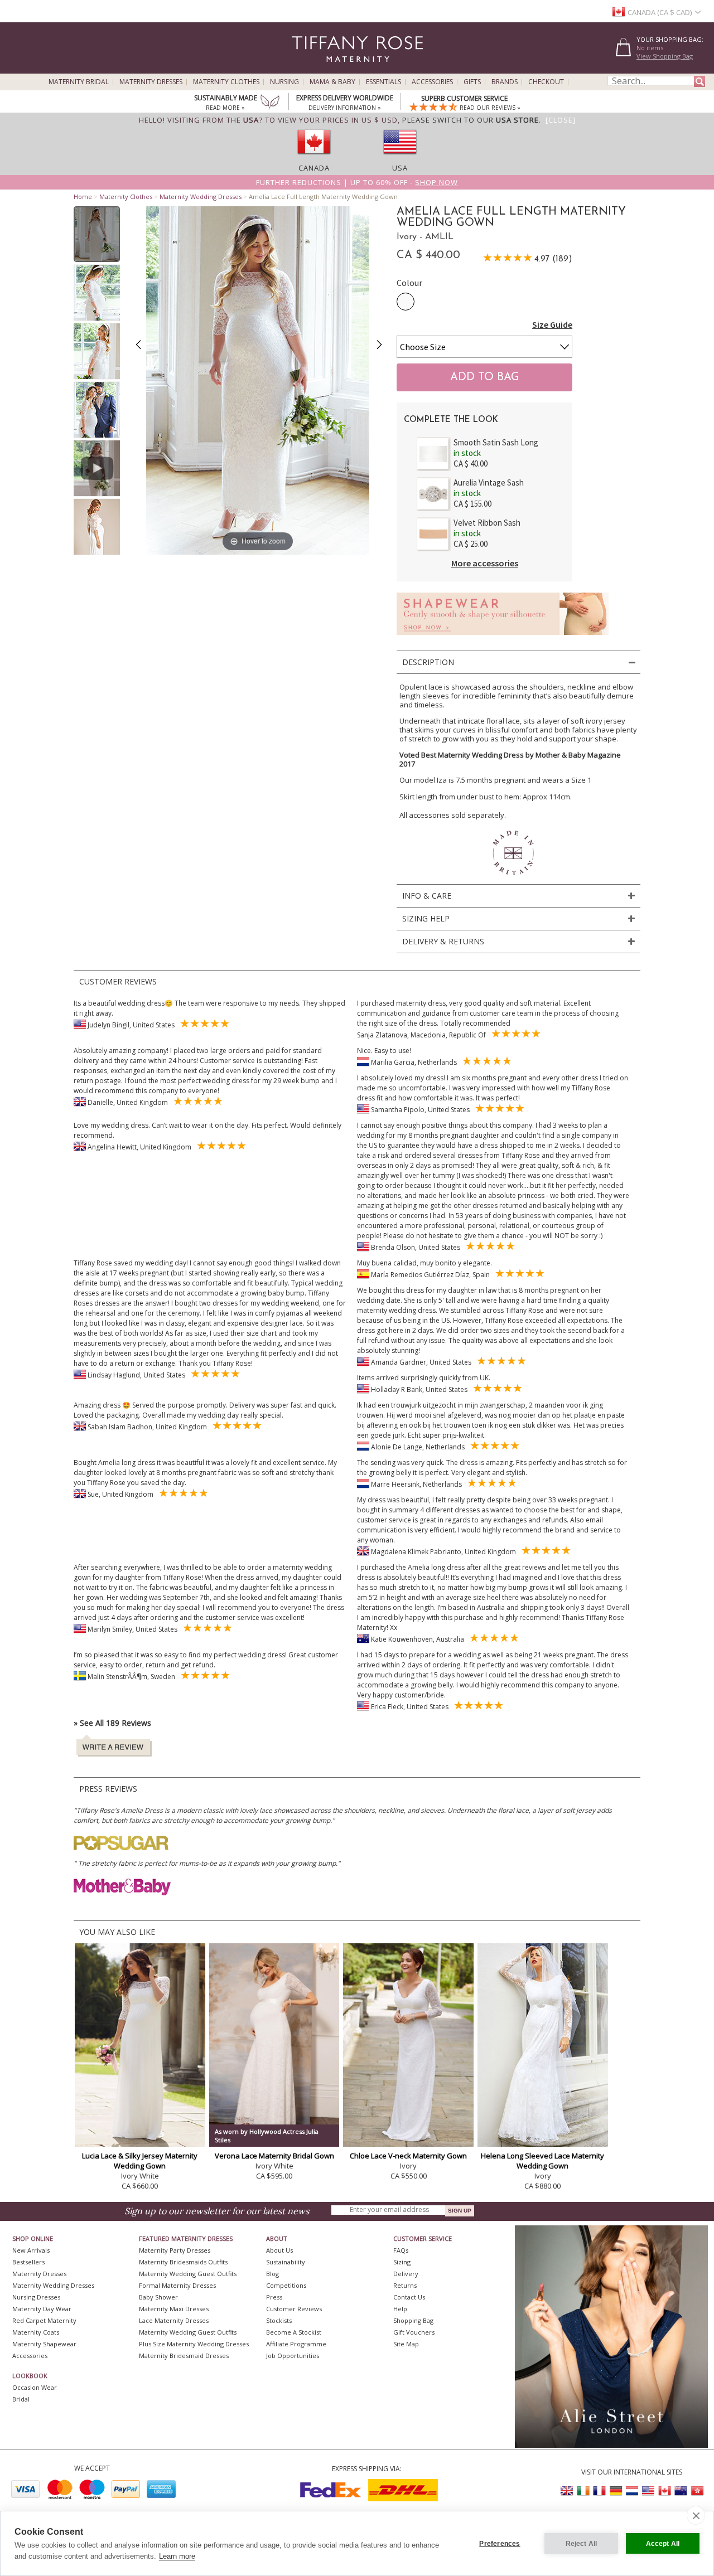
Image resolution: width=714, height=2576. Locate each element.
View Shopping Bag (665, 56)
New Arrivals (31, 2250)
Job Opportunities (293, 2356)
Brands (505, 82)
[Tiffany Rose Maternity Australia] (681, 2491)
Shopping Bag (413, 2320)
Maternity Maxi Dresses (174, 2309)
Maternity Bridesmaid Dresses (184, 2356)
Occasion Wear (35, 2387)
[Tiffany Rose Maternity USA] (648, 2491)
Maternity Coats (36, 2332)
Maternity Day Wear (42, 2309)
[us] (400, 158)
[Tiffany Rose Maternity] (307, 69)
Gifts (472, 82)
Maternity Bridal (79, 82)
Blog (272, 2274)
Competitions (286, 2285)
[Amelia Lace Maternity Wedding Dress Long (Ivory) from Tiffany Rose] (97, 234)
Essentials (383, 82)
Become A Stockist (294, 2332)
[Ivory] (406, 302)
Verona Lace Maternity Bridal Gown (274, 2156)
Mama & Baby (332, 82)
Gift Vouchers (414, 2332)
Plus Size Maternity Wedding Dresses (194, 2344)
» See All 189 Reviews (112, 1723)
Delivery (406, 2274)
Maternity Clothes (226, 82)
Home (83, 197)
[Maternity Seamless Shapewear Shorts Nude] (503, 638)
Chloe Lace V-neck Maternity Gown (408, 2156)
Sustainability (286, 2262)
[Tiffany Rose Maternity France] (600, 2491)
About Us (279, 2250)
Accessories (432, 82)
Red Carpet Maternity (44, 2320)
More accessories (485, 563)
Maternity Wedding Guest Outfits (188, 2274)
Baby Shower (158, 2297)
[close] (696, 2515)
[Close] (561, 120)
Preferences (500, 2544)
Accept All (663, 2544)
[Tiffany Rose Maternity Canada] (664, 2491)
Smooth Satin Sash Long (496, 442)
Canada (314, 168)
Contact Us (409, 2297)
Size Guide (552, 324)
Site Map (406, 2344)
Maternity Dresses (151, 82)
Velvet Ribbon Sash (487, 523)
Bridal (21, 2399)
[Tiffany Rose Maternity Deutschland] (616, 2491)
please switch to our (471, 120)
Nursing (284, 82)
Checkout (546, 82)
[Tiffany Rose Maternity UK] (567, 2491)
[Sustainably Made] (270, 103)
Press (274, 2297)
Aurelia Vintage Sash (489, 482)
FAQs (401, 2250)
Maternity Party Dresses (175, 2250)
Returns (405, 2285)
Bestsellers (28, 2262)
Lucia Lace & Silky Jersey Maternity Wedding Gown (140, 2161)
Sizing (402, 2262)
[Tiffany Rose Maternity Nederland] (632, 2491)
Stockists (279, 2320)
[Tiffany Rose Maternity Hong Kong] (697, 2491)
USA (400, 168)
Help (400, 2309)
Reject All (582, 2544)
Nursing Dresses (36, 2297)
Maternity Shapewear (44, 2344)
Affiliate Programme (296, 2344)
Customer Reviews (294, 2309)
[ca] (314, 158)
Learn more (177, 2556)
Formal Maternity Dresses (177, 2285)
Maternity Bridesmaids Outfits (183, 2262)
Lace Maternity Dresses (174, 2320)
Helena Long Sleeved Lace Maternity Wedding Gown (542, 2161)
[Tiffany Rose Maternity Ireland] (583, 2491)
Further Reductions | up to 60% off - (357, 182)
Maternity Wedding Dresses (201, 197)
